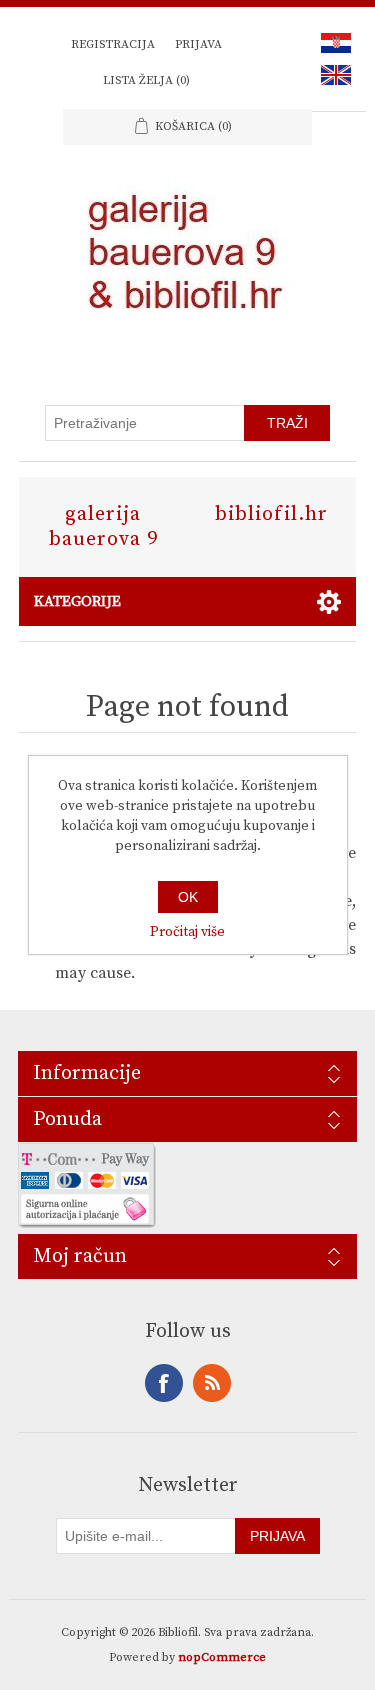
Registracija (113, 44)
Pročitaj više (187, 932)
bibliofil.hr (271, 514)
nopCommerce (222, 1657)
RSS (212, 1383)
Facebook (164, 1383)
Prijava (198, 44)
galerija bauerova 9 (103, 527)
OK (188, 897)
